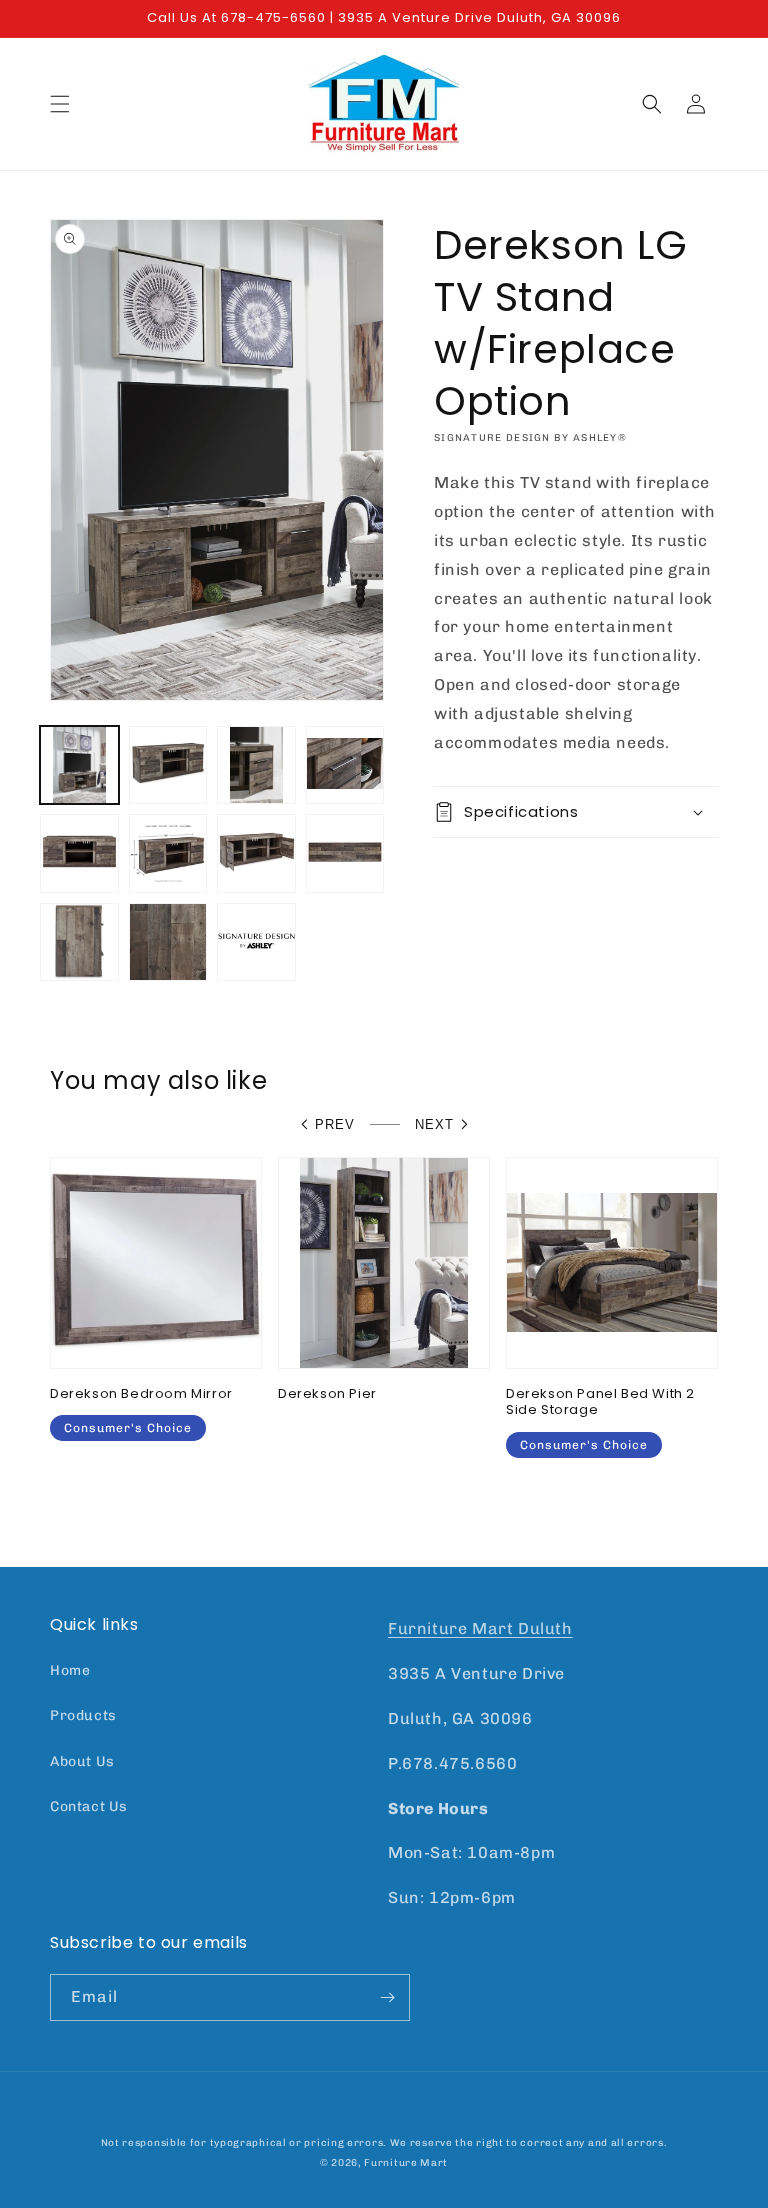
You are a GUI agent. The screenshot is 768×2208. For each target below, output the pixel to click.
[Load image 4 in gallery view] (345, 765)
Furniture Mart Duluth (480, 1628)
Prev (335, 1124)
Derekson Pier (327, 1394)
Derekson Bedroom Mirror (141, 1394)
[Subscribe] (387, 1997)
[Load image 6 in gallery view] (168, 853)
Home (70, 1670)
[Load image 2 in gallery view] (168, 765)
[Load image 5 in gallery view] (79, 853)
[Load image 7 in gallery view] (256, 853)
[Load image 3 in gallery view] (256, 765)
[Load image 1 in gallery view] (79, 765)
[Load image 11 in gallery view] (256, 942)
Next (434, 1124)
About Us (82, 1761)
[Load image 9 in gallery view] (79, 942)
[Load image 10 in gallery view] (168, 942)
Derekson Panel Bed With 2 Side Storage (600, 1403)
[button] (60, 104)
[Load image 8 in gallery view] (345, 853)
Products (83, 1715)
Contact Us (89, 1806)
